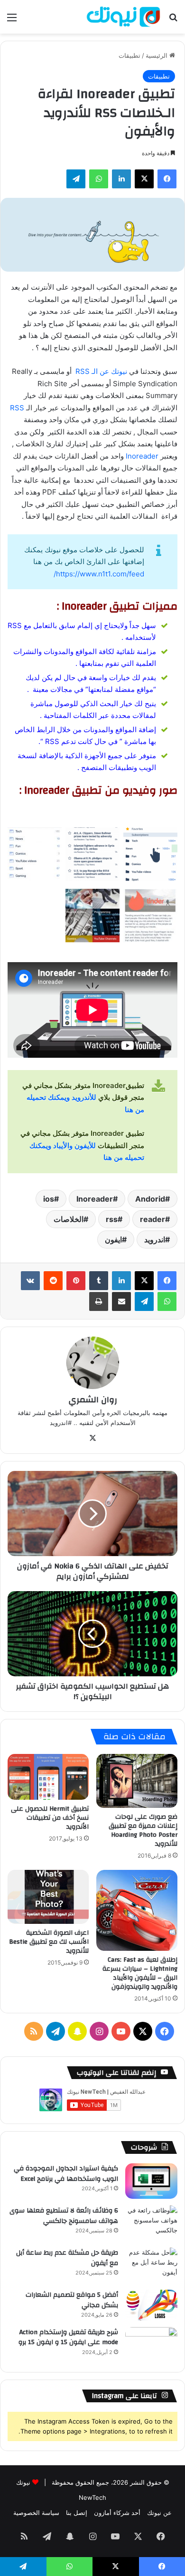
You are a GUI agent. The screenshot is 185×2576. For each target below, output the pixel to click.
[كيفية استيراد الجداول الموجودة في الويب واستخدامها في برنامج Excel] (151, 2181)
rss (112, 1219)
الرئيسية (157, 55)
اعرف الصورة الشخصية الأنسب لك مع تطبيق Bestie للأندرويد (49, 1942)
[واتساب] (99, 179)
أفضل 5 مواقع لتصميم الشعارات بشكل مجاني (72, 2300)
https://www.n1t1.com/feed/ (99, 574)
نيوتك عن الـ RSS (102, 371)
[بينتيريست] (76, 1281)
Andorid (150, 1199)
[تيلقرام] (76, 179)
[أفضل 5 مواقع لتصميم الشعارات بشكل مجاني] (151, 2305)
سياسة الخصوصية (36, 2513)
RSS (17, 408)
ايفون (113, 1239)
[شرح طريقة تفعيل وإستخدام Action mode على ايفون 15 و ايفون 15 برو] (151, 2345)
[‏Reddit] (53, 1281)
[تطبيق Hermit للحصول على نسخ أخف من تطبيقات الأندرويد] (48, 1777)
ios (49, 1199)
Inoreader (143, 456)
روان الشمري (93, 1400)
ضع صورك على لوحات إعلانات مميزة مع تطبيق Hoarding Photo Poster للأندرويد (143, 1830)
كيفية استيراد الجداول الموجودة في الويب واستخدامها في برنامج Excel (66, 2174)
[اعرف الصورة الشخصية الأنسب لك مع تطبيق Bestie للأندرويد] (48, 1897)
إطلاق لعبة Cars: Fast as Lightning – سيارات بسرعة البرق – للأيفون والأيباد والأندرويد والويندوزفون (140, 1973)
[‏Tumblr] (99, 1281)
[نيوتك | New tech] (123, 17)
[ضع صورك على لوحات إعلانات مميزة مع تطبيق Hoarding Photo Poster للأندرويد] (137, 1781)
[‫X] (144, 179)
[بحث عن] (173, 21)
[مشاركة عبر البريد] (121, 1301)
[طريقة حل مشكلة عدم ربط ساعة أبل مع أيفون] (151, 2265)
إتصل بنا (77, 2513)
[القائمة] (12, 21)
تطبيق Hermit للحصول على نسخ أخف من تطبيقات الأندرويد (50, 1818)
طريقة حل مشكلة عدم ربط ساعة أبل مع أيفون (67, 2258)
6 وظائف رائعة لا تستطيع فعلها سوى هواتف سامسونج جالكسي (64, 2216)
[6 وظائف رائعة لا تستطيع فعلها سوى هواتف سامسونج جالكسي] (151, 2223)
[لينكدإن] (121, 179)
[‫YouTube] (121, 2031)
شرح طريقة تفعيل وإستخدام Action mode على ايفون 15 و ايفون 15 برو (68, 2337)
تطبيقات (129, 55)
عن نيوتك (159, 2513)
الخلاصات (69, 1219)
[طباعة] (99, 1301)
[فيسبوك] (167, 179)
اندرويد (155, 1239)
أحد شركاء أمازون (117, 2513)
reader (153, 1219)
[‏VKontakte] (30, 1281)
